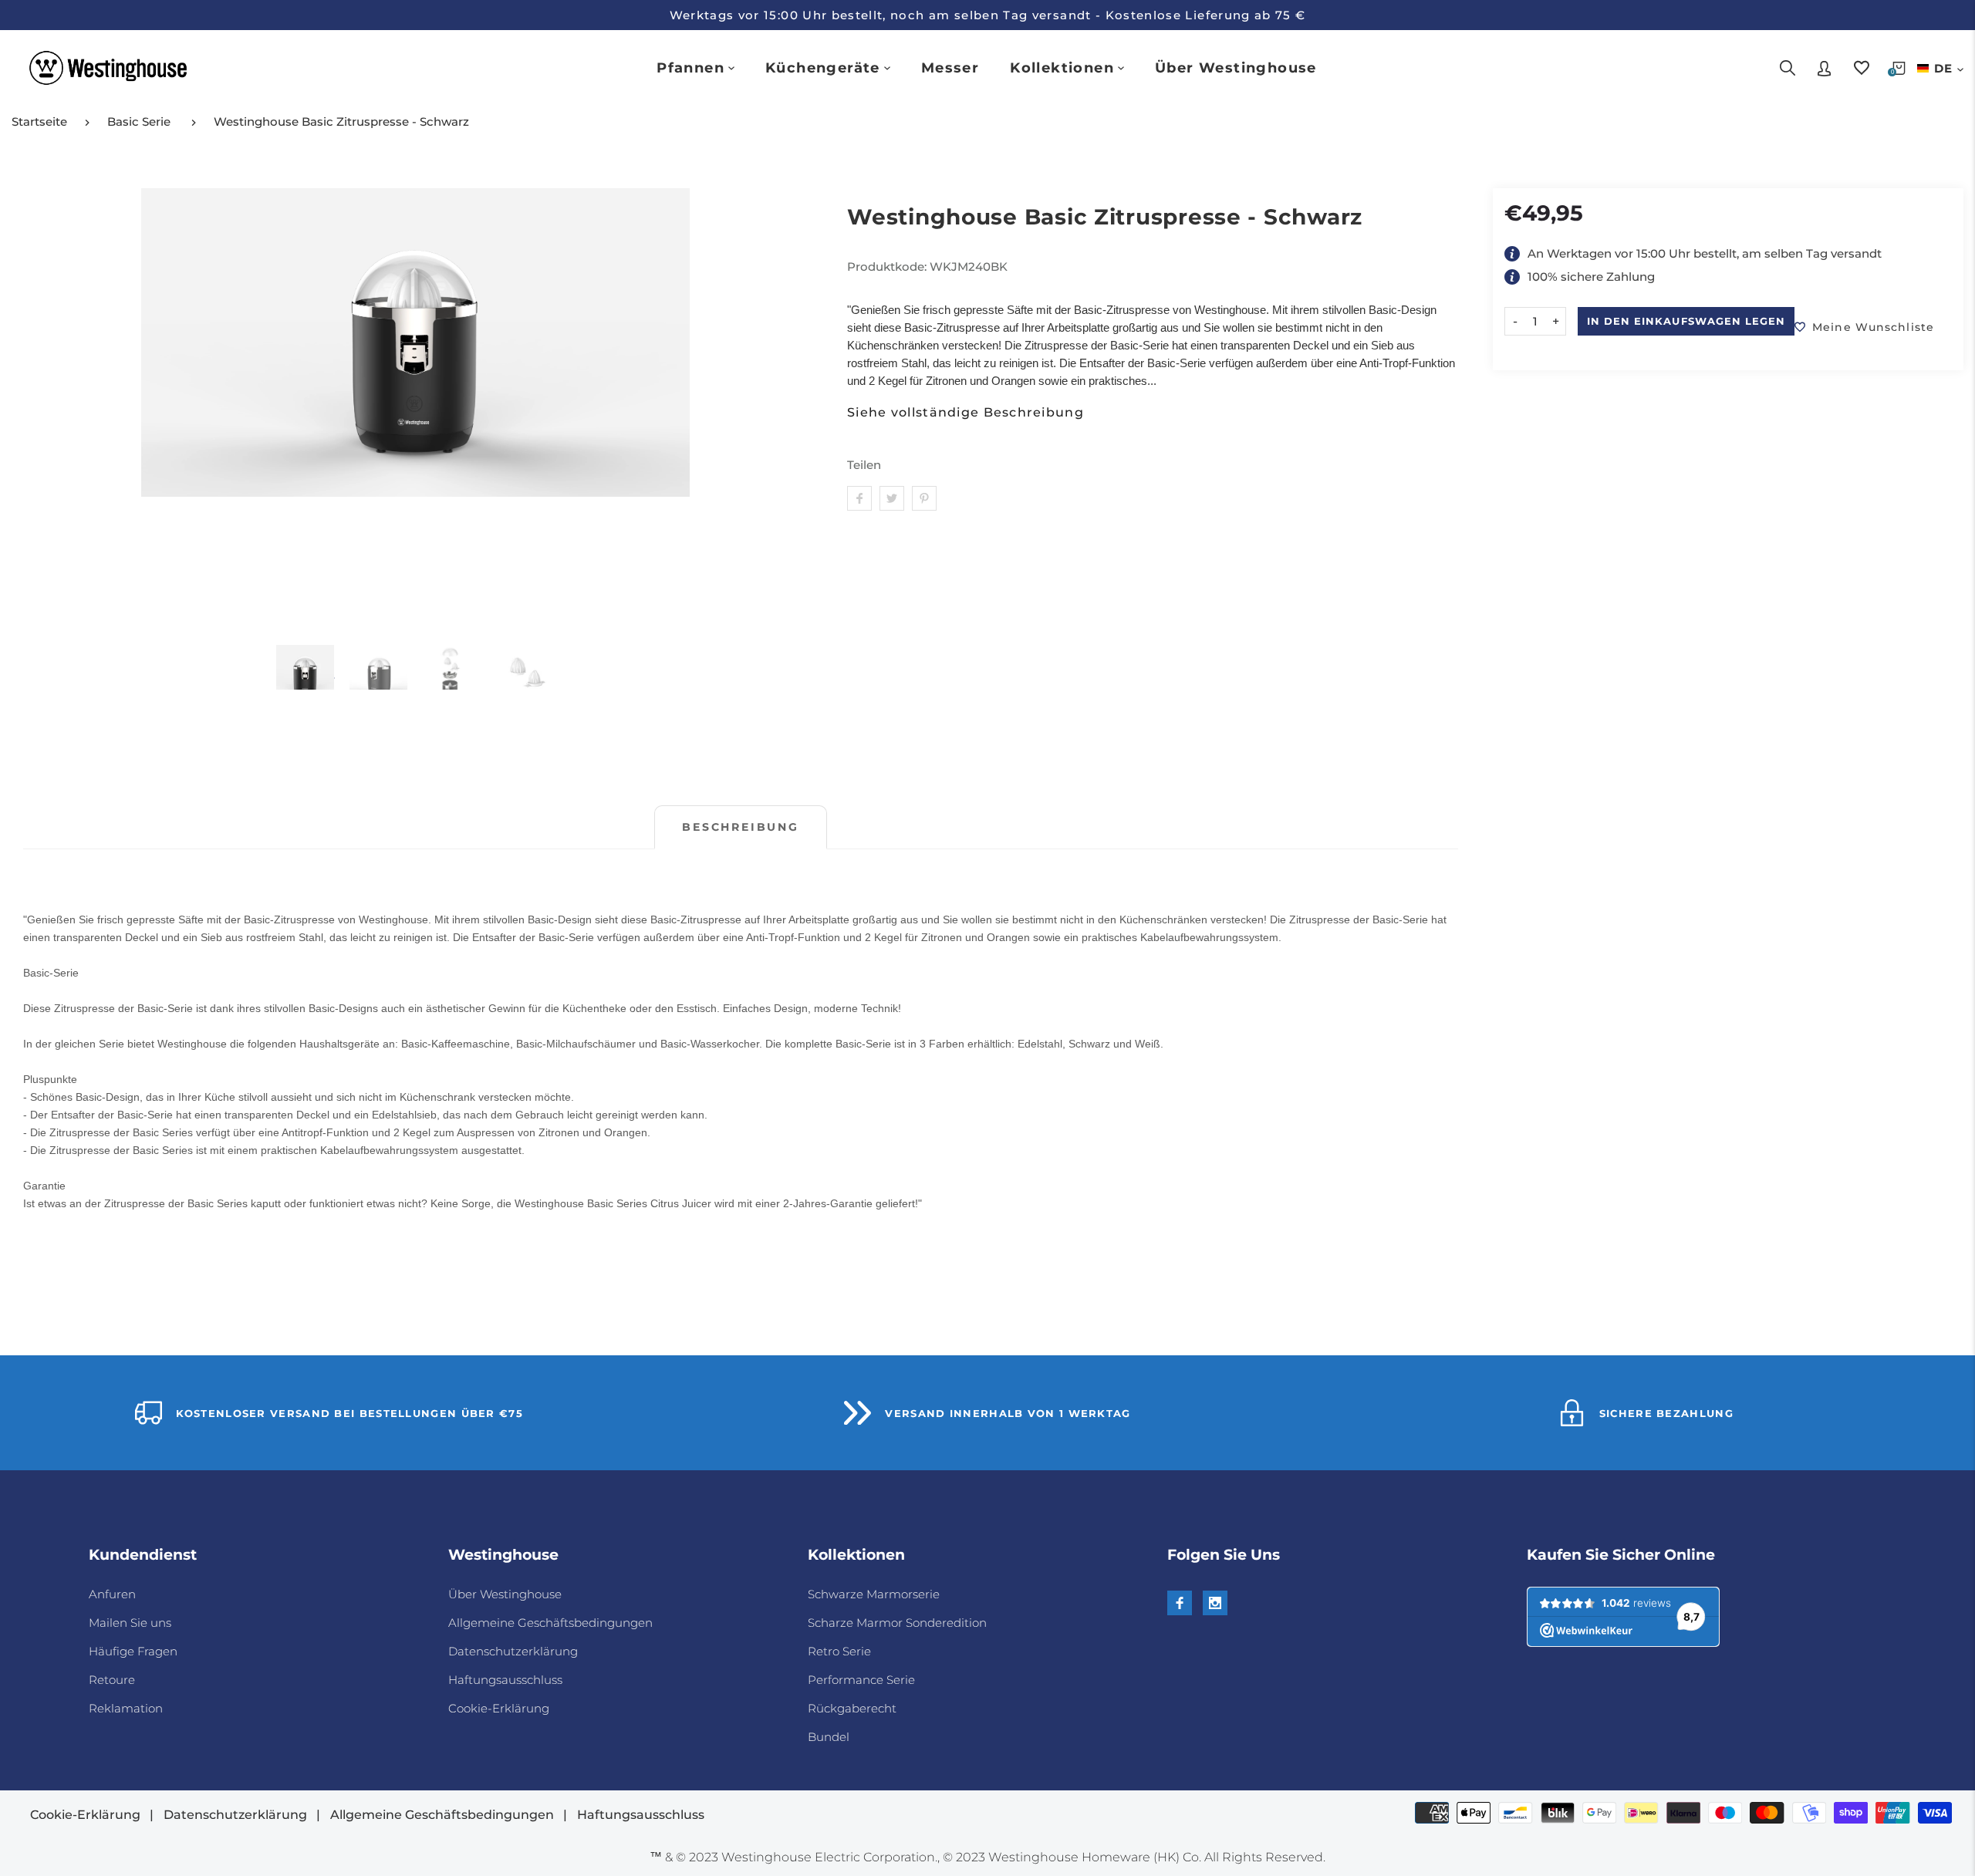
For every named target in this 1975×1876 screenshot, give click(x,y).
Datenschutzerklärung (513, 1651)
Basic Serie (139, 121)
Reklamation (126, 1708)
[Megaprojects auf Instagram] (1215, 1603)
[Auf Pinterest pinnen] (924, 498)
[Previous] (44, 408)
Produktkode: (888, 267)
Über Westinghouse (505, 1594)
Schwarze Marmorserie (874, 1594)
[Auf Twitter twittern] (892, 498)
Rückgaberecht (852, 1708)
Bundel (829, 1737)
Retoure (112, 1680)
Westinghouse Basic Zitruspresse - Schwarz (341, 121)
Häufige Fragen (133, 1651)
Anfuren (112, 1594)
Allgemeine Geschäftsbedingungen (550, 1623)
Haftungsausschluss (505, 1680)
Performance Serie (861, 1680)
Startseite (39, 121)
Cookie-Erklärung (499, 1708)
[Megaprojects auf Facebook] (1180, 1603)
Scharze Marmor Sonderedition (897, 1623)
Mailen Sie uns (130, 1623)
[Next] (787, 408)
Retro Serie (839, 1651)
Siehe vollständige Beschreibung (966, 413)
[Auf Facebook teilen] (859, 498)
